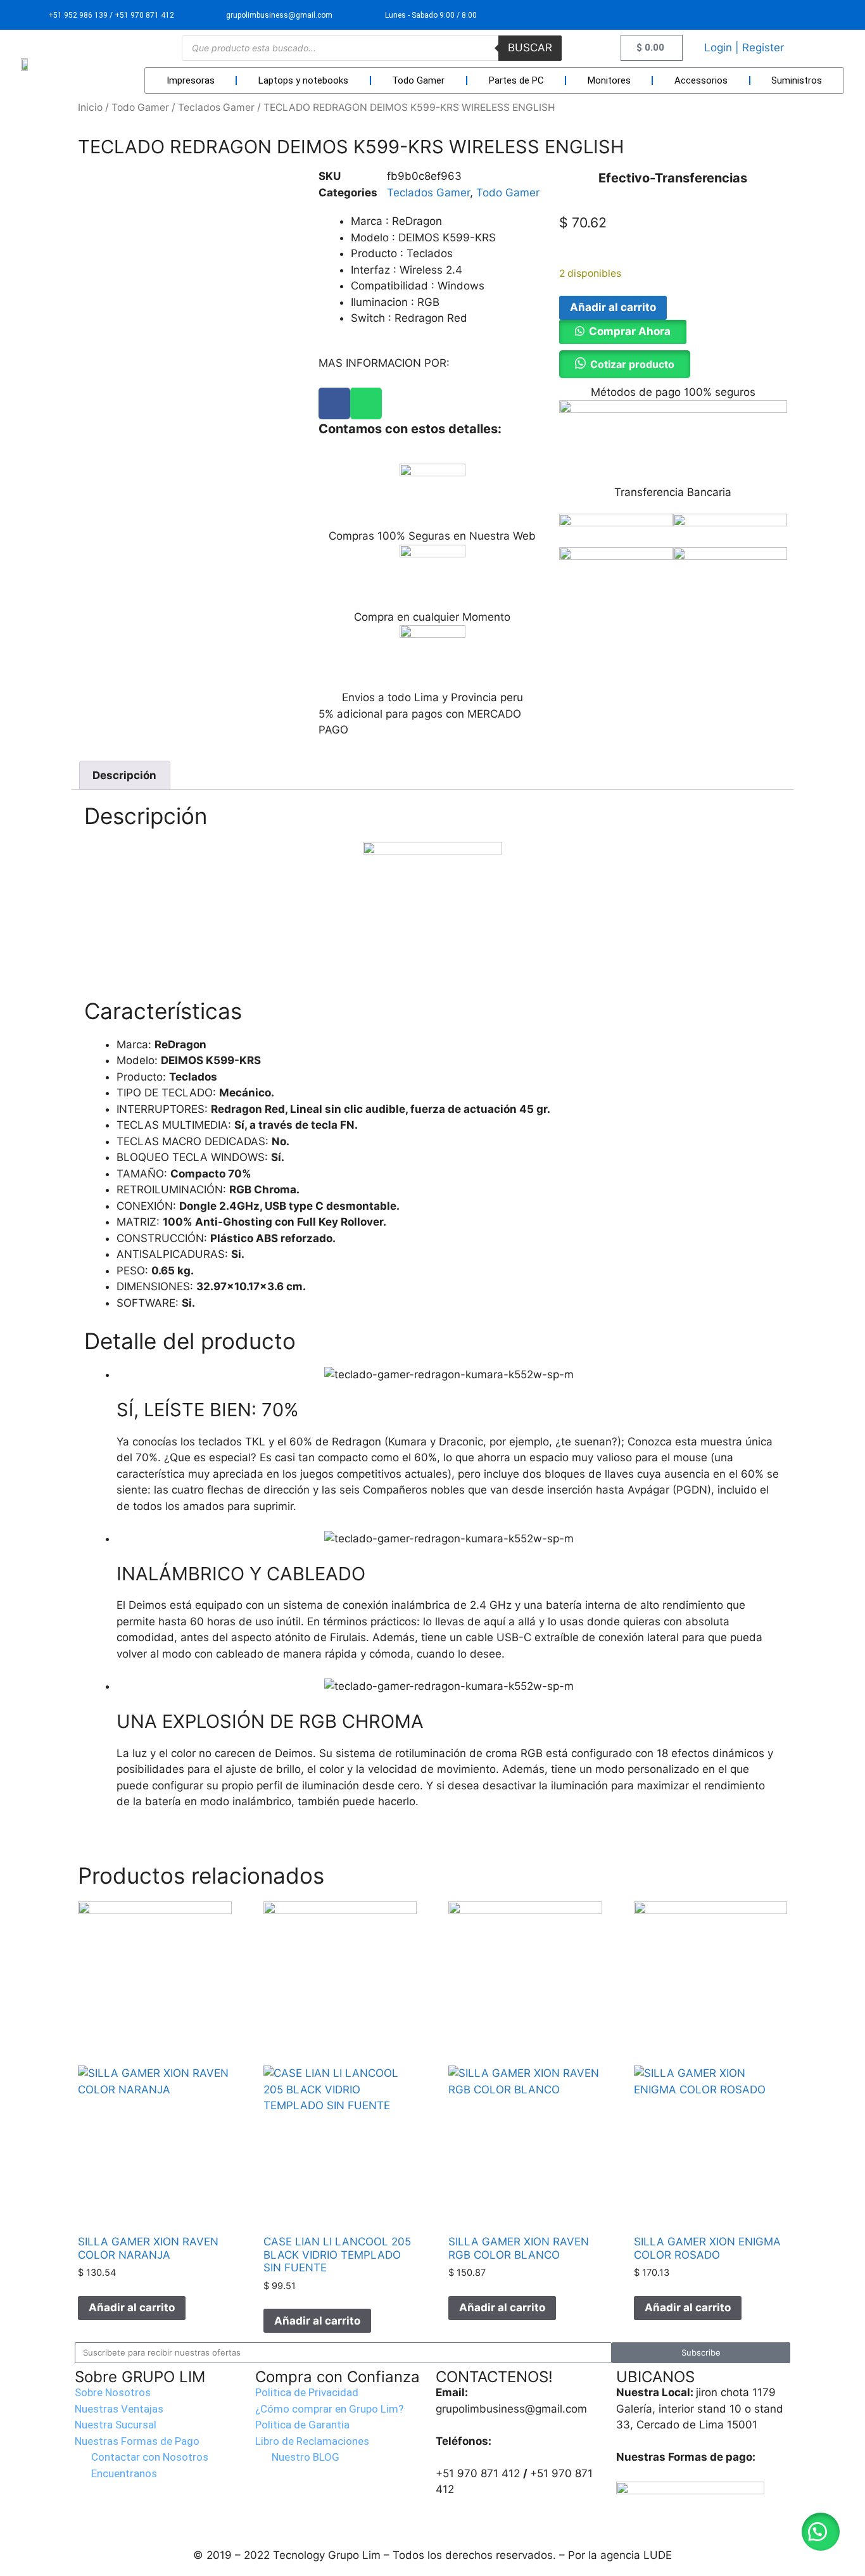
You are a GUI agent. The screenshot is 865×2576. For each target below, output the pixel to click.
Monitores (609, 80)
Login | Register (744, 48)
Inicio (90, 107)
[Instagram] (829, 15)
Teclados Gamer (216, 107)
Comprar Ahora (630, 331)
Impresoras (191, 80)
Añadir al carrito (613, 307)
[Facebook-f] (799, 15)
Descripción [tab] (124, 775)
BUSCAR (530, 48)
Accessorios (701, 80)
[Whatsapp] (366, 403)
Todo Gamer (418, 80)
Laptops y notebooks (303, 80)
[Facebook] (334, 403)
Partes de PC (516, 80)
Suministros (797, 80)
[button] (623, 331)
